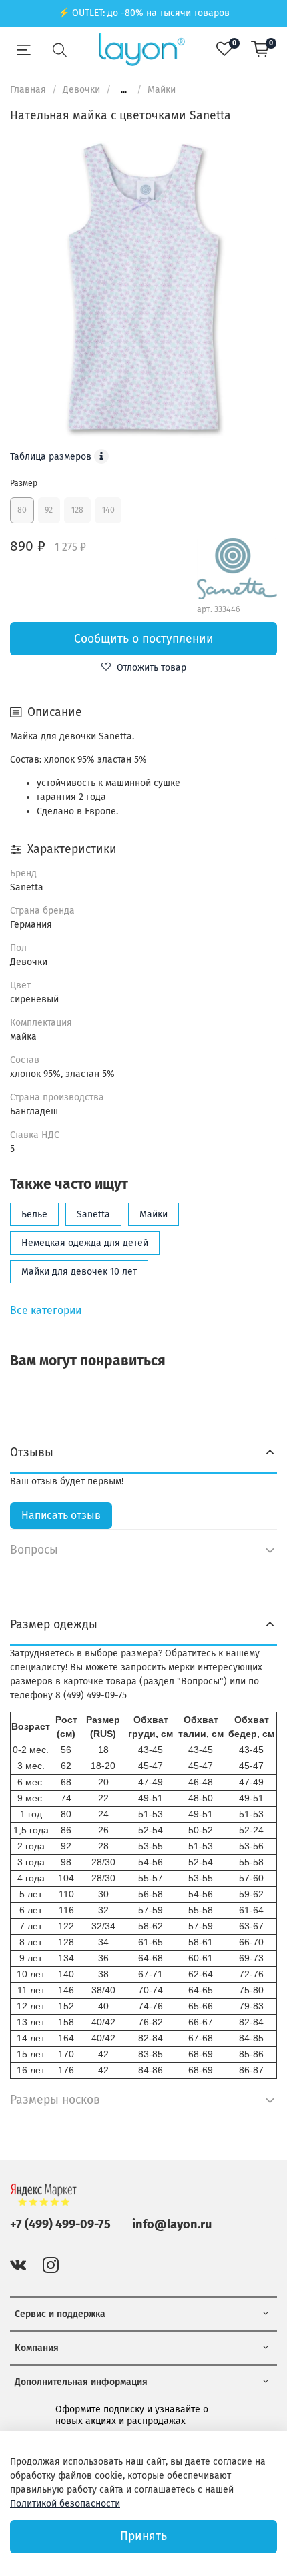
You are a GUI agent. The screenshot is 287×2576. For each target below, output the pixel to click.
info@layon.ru (172, 2224)
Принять (143, 2536)
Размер (24, 483)
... (124, 90)
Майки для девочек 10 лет (79, 1272)
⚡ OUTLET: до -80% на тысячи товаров (144, 13)
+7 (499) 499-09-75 (60, 2224)
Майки (162, 90)
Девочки (81, 90)
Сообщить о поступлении (144, 639)
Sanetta (93, 1214)
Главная (28, 90)
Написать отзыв (61, 1515)
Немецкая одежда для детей (85, 1243)
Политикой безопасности (65, 2504)
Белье (34, 1214)
